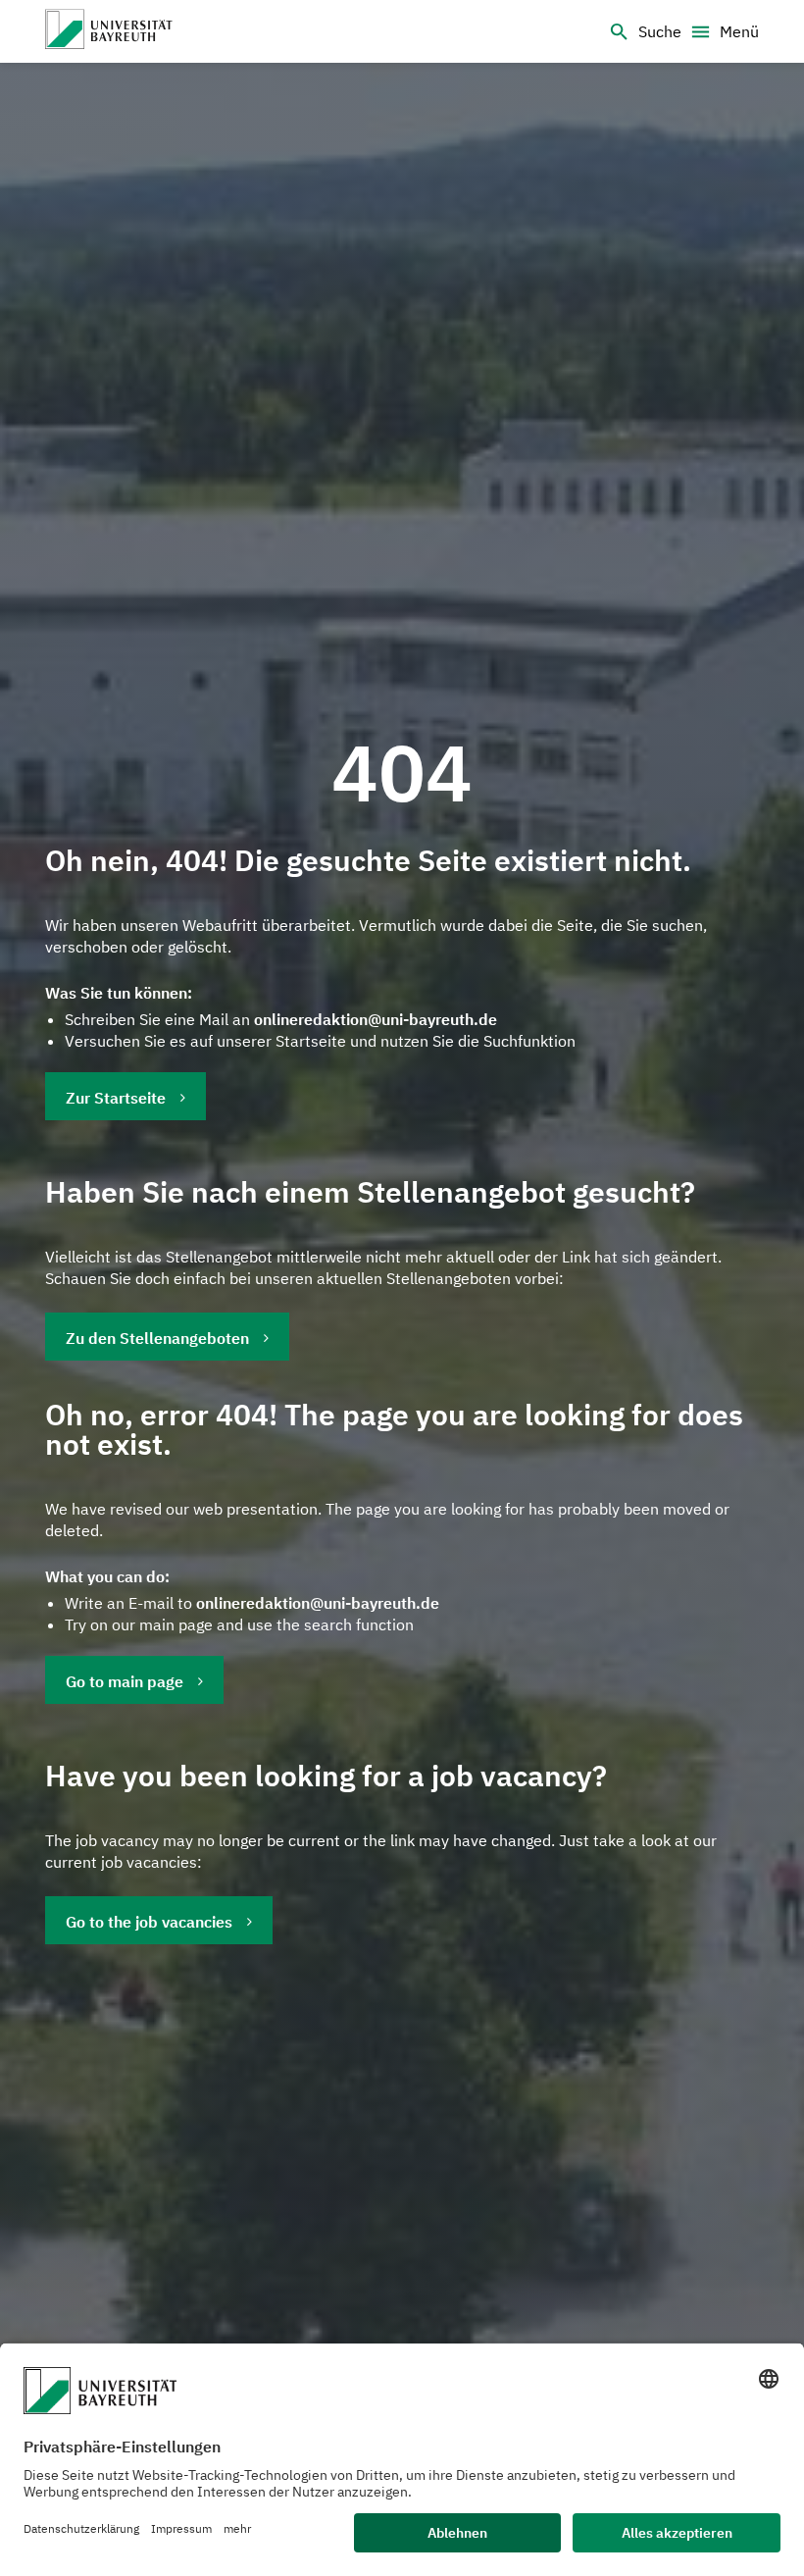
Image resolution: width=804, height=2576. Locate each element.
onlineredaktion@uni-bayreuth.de (376, 1019)
